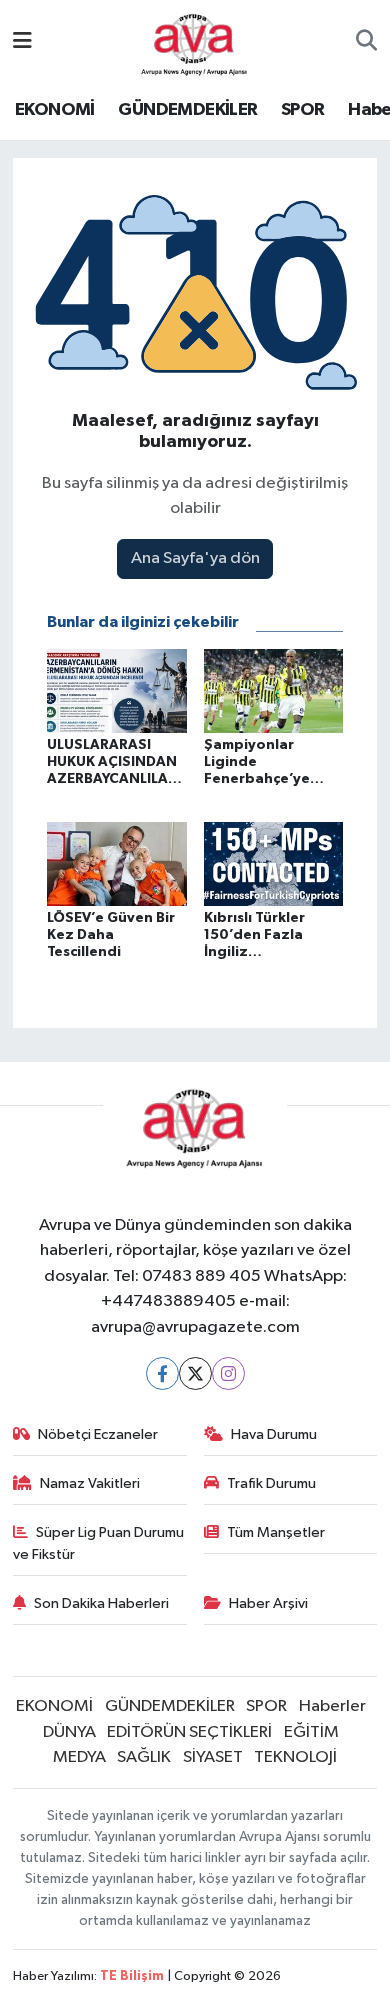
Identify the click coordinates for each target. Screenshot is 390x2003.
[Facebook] (162, 1373)
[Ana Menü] (22, 42)
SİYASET (213, 1757)
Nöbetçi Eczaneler (98, 1434)
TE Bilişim (132, 1976)
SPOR (303, 110)
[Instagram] (228, 1373)
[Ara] (366, 43)
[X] (195, 1373)
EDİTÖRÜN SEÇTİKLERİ (189, 1732)
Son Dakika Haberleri (101, 1603)
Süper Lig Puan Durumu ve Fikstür (99, 1543)
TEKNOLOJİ (295, 1757)
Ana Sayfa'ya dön (195, 558)
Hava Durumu (274, 1434)
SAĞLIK (144, 1757)
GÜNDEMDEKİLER (187, 110)
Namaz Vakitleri (90, 1483)
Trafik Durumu (271, 1483)
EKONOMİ (55, 110)
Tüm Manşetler (276, 1532)
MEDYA (79, 1757)
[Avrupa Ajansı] (194, 41)
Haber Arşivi (268, 1603)
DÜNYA (69, 1732)
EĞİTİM (311, 1732)
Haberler (332, 1706)
